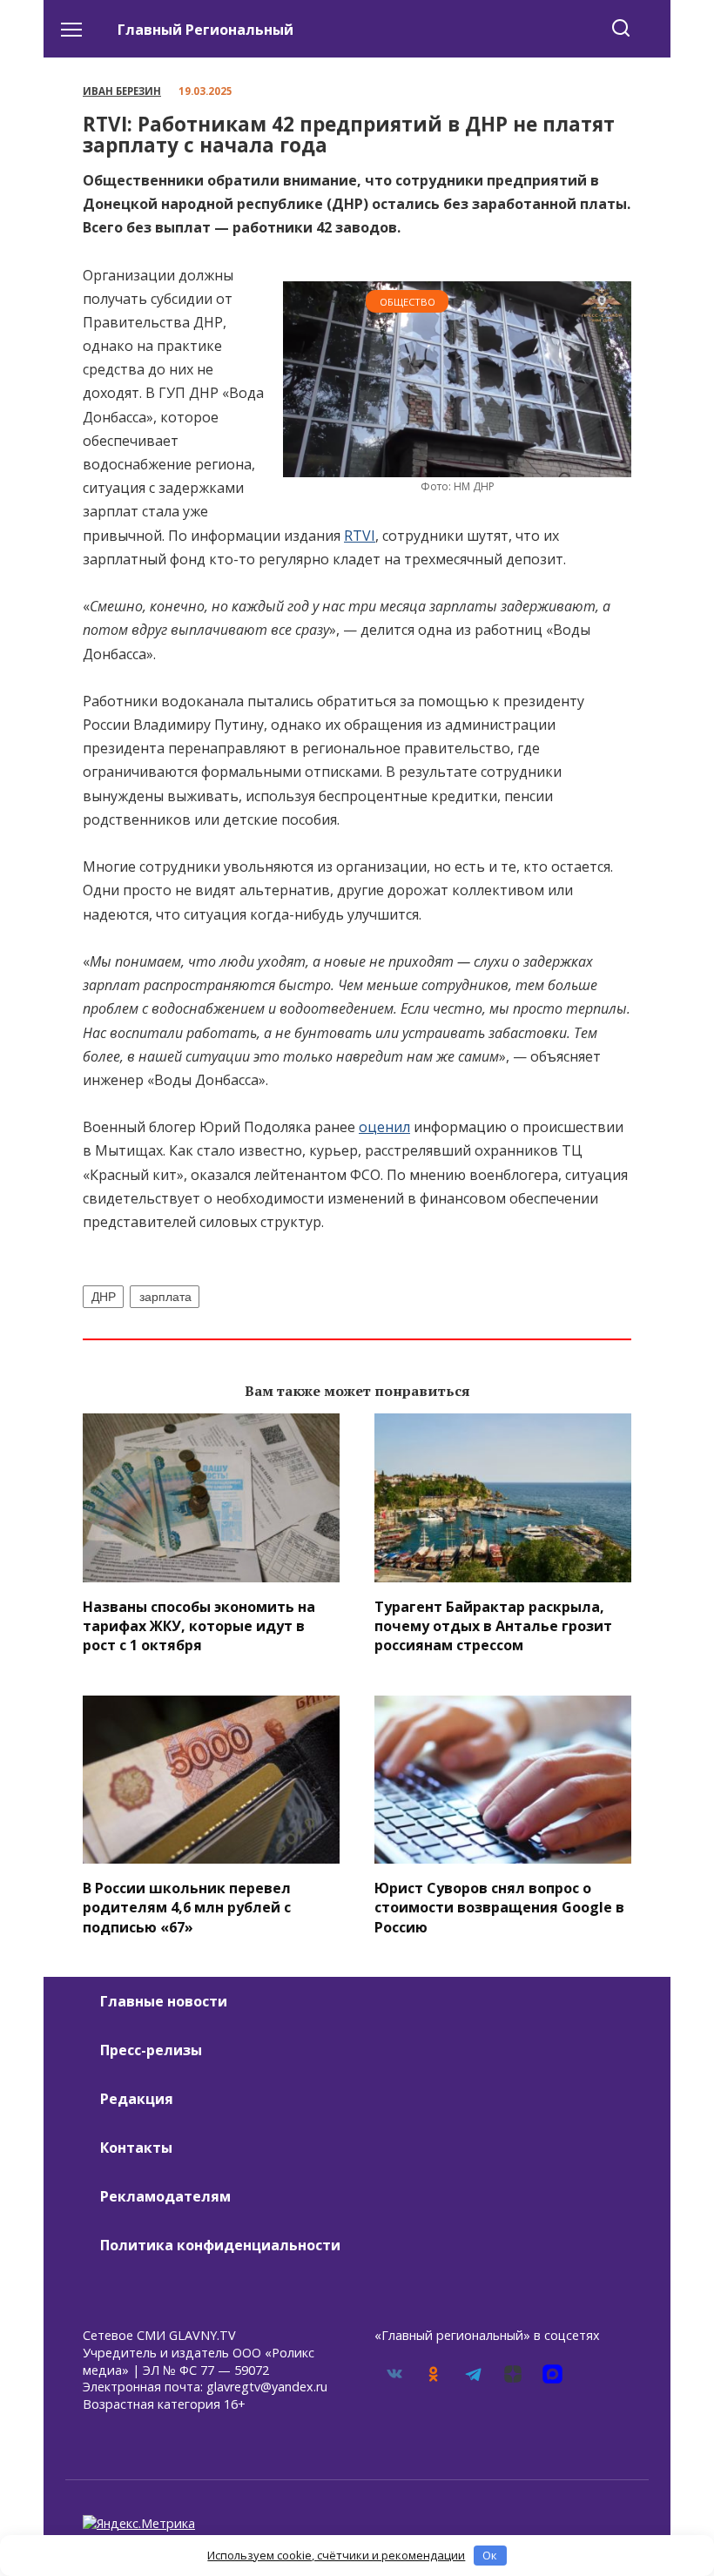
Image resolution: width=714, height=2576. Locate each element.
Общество (408, 302)
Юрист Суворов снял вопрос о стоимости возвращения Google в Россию (499, 1907)
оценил (384, 1127)
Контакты (136, 2148)
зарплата (165, 1297)
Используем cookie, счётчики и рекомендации (336, 2555)
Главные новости (164, 2001)
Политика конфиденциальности (220, 2245)
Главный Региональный (205, 30)
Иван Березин (122, 91)
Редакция (137, 2099)
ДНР (104, 1297)
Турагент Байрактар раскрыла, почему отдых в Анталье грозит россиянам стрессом (493, 1625)
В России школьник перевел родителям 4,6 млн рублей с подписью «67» (187, 1907)
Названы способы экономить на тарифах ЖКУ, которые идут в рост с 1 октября (199, 1625)
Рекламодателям (165, 2196)
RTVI (360, 536)
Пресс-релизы (151, 2050)
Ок (490, 2555)
